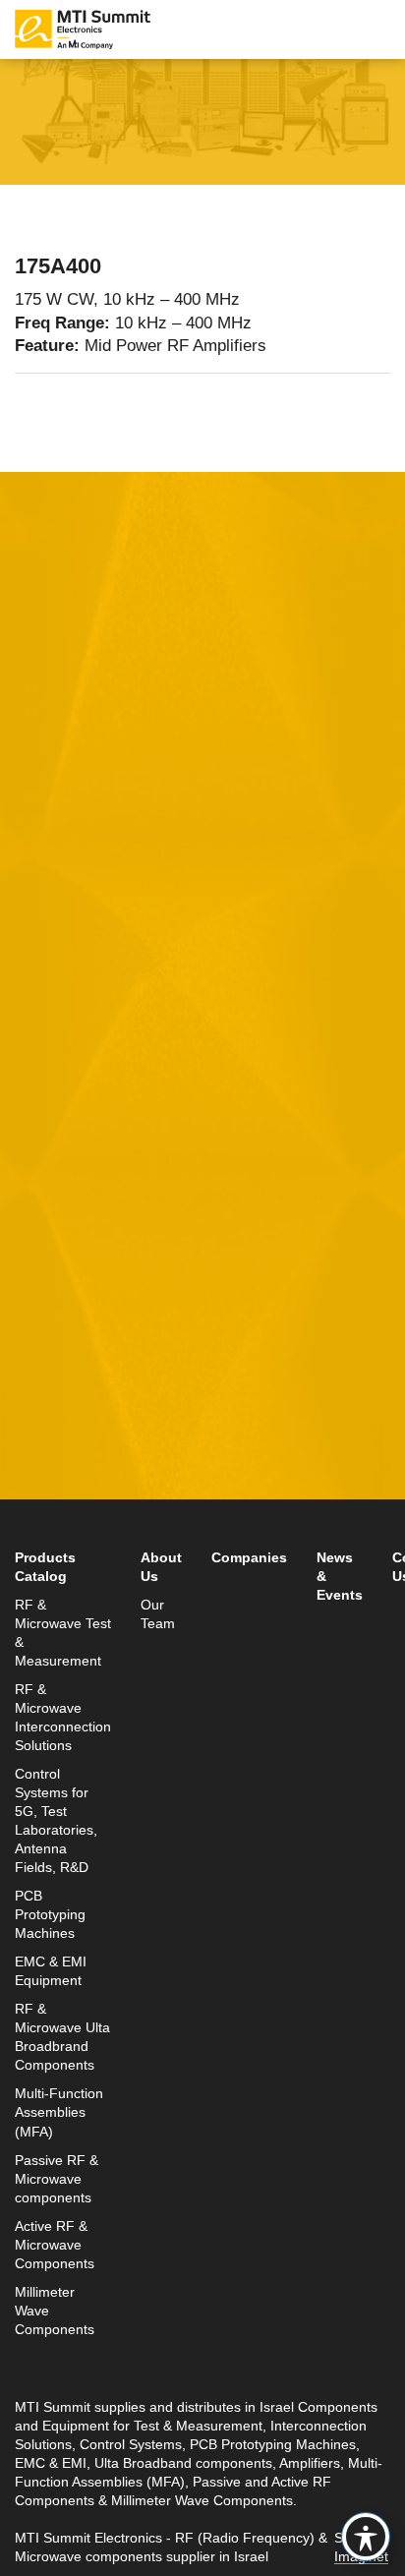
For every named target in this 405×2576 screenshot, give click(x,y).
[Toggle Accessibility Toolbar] (366, 2537)
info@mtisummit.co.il (92, 1517)
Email (37, 876)
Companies (249, 1558)
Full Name (54, 785)
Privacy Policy (273, 1281)
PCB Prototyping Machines (50, 1915)
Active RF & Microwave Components (55, 2245)
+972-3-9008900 (105, 1469)
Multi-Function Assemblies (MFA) (59, 2112)
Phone (39, 967)
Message (49, 1058)
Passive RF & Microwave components (57, 2179)
